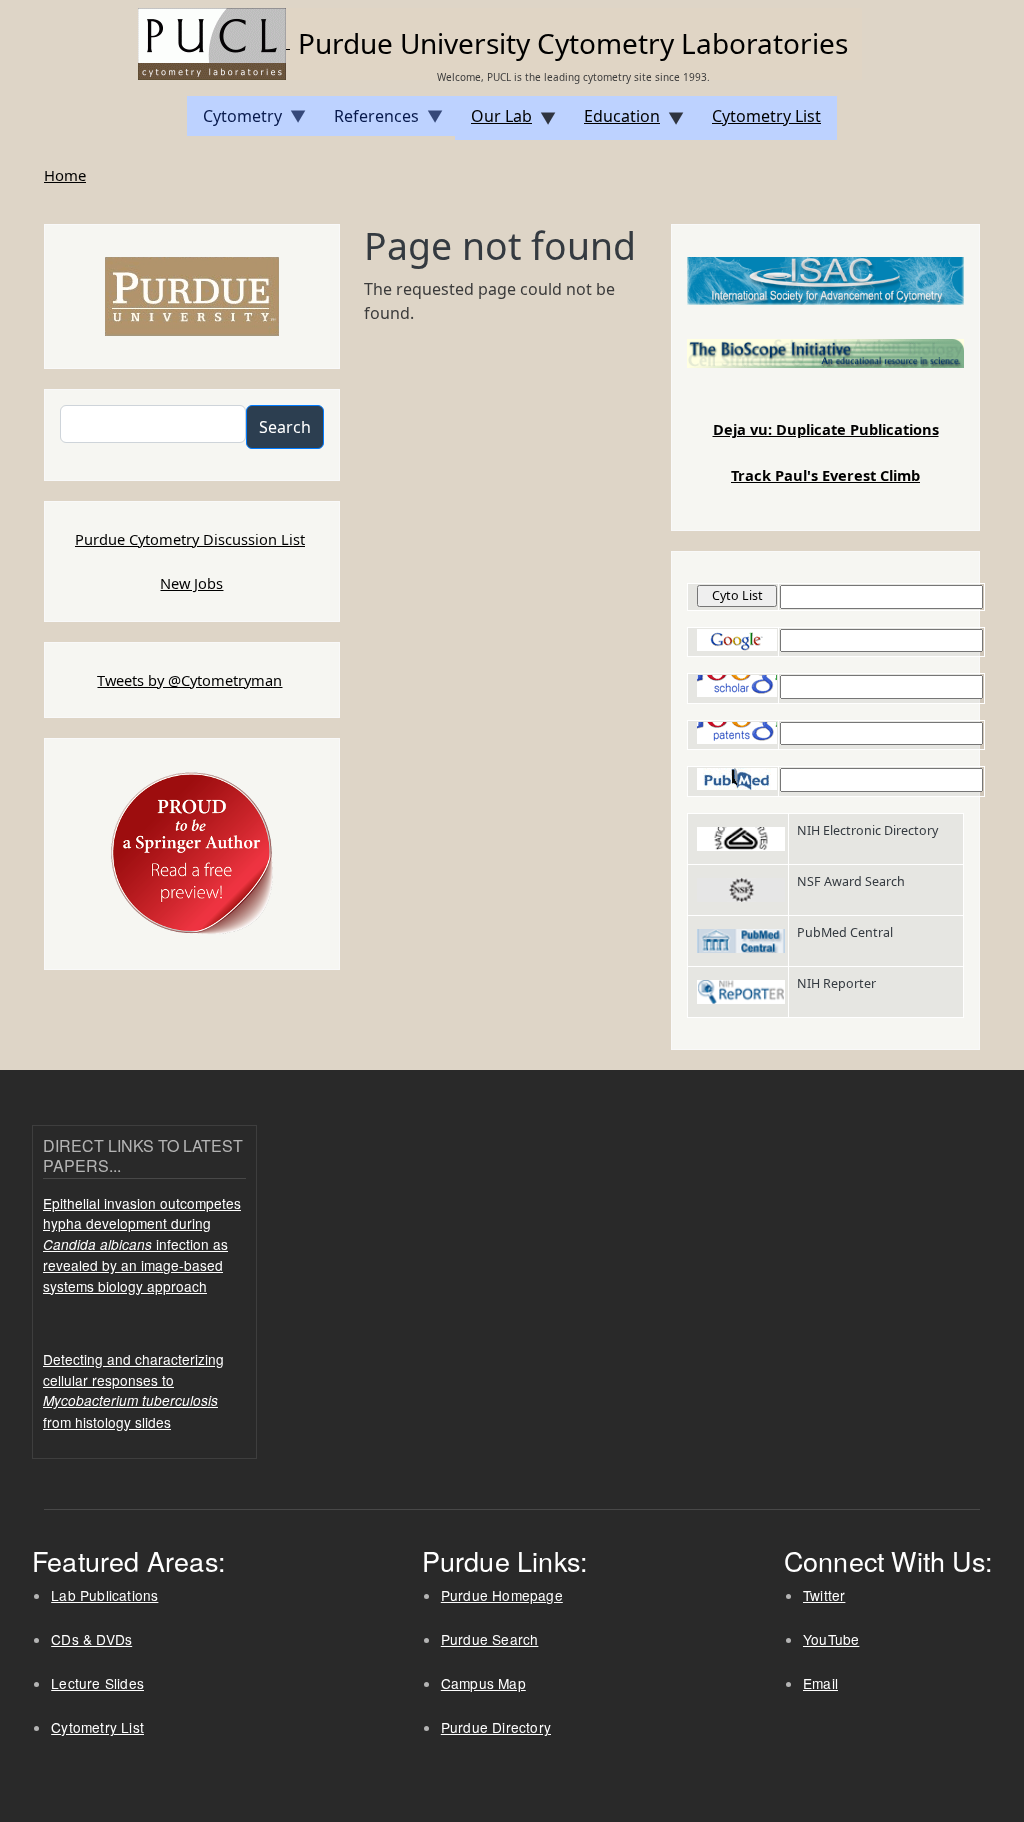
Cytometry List (97, 1727)
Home (65, 175)
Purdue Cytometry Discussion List (190, 539)
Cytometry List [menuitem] (766, 116)
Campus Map (483, 1683)
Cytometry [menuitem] (234, 120)
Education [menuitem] (614, 122)
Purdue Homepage (502, 1595)
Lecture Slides (97, 1683)
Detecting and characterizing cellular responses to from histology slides (133, 1390)
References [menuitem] (368, 120)
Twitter (824, 1595)
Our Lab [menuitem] (493, 122)
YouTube (831, 1639)
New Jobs (191, 583)
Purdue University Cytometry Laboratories (573, 43)
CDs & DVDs (91, 1639)
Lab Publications (104, 1595)
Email (820, 1683)
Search (285, 427)
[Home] (214, 42)
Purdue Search (490, 1639)
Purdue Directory (496, 1727)
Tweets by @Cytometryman (189, 680)
